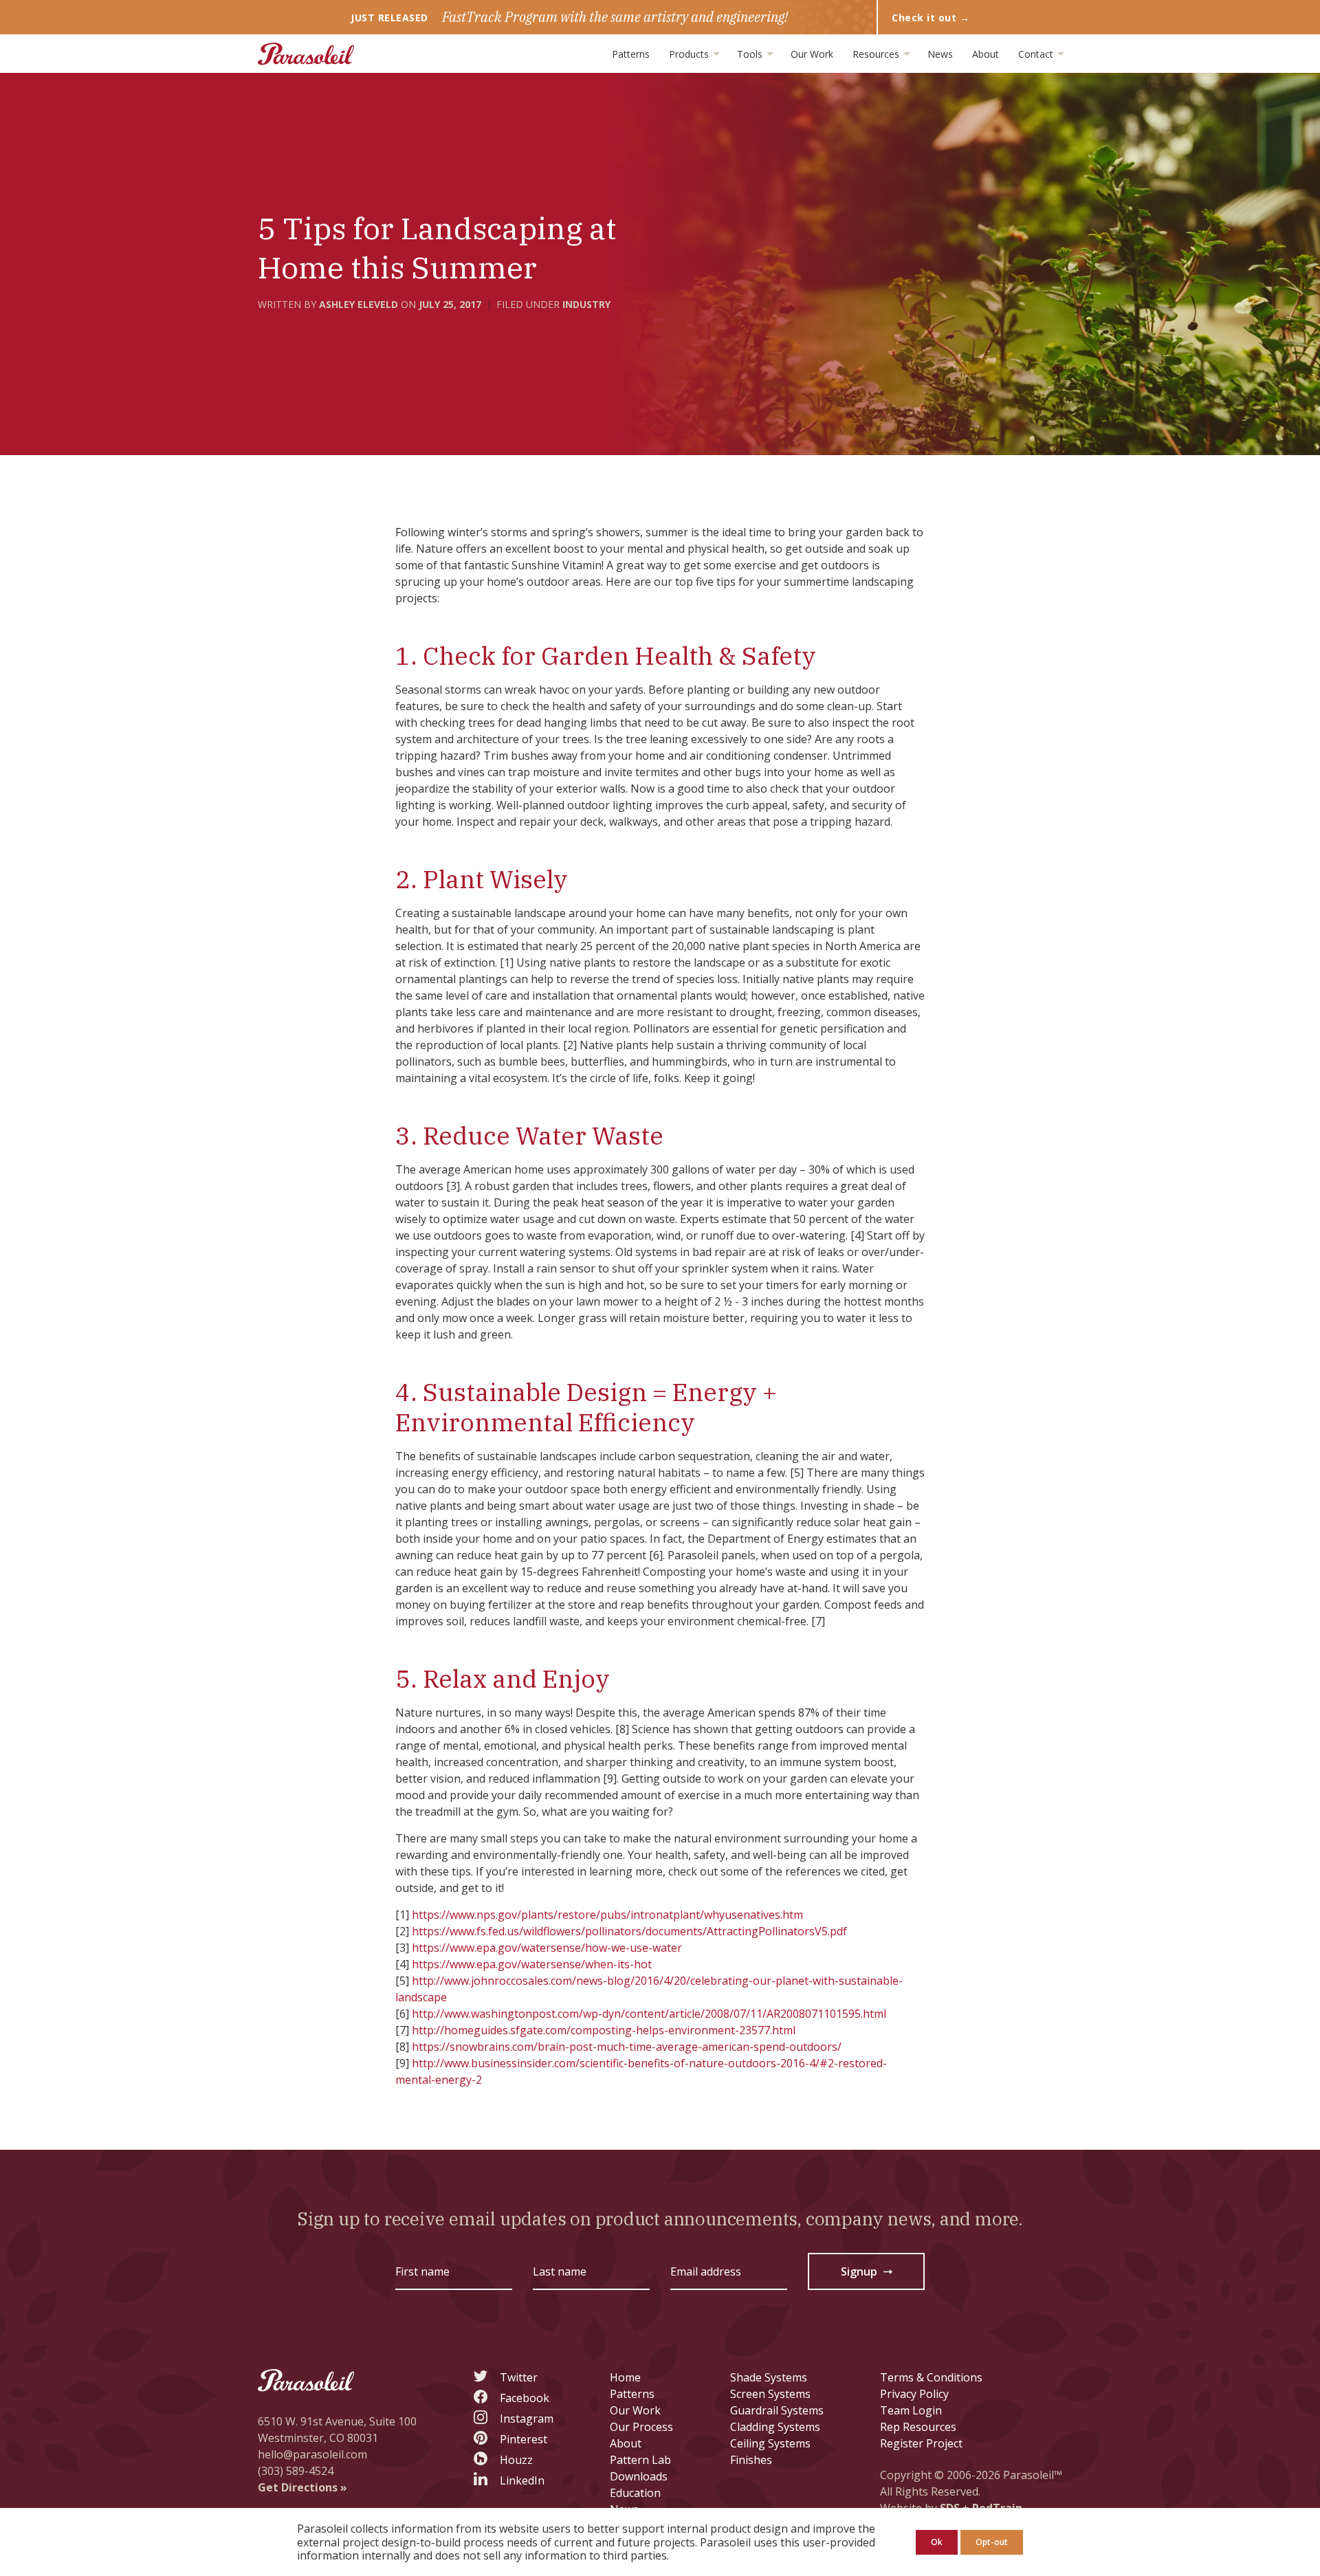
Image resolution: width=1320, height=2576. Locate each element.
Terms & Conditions (931, 2377)
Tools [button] (751, 54)
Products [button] (690, 54)
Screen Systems (770, 2394)
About (986, 54)
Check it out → (931, 18)
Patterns (631, 54)
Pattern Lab (640, 2460)
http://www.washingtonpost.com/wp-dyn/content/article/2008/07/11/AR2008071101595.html (649, 2014)
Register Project (921, 2443)
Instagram (527, 2419)
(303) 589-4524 (296, 2471)
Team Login (911, 2410)
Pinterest (524, 2439)
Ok (937, 2542)
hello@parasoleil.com (312, 2454)
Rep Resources (918, 2427)
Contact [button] (1037, 54)
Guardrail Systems (777, 2410)
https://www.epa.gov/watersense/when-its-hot (532, 1964)
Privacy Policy (914, 2394)
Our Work (812, 54)
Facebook (525, 2398)
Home (625, 2377)
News (940, 54)
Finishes (751, 2460)
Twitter (519, 2377)
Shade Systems (769, 2377)
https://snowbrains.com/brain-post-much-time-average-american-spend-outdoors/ (627, 2047)
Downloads (639, 2476)
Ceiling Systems (770, 2443)
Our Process (641, 2427)
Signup (868, 2274)
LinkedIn (522, 2480)
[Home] (306, 54)
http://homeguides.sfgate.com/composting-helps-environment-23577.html (604, 2030)
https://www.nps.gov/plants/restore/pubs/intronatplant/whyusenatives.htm (607, 1915)
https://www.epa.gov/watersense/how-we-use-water (547, 1948)
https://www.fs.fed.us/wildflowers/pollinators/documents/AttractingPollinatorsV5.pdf (629, 1931)
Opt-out (992, 2542)
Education (635, 2493)
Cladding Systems (775, 2427)
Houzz (516, 2460)
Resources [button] (877, 54)
